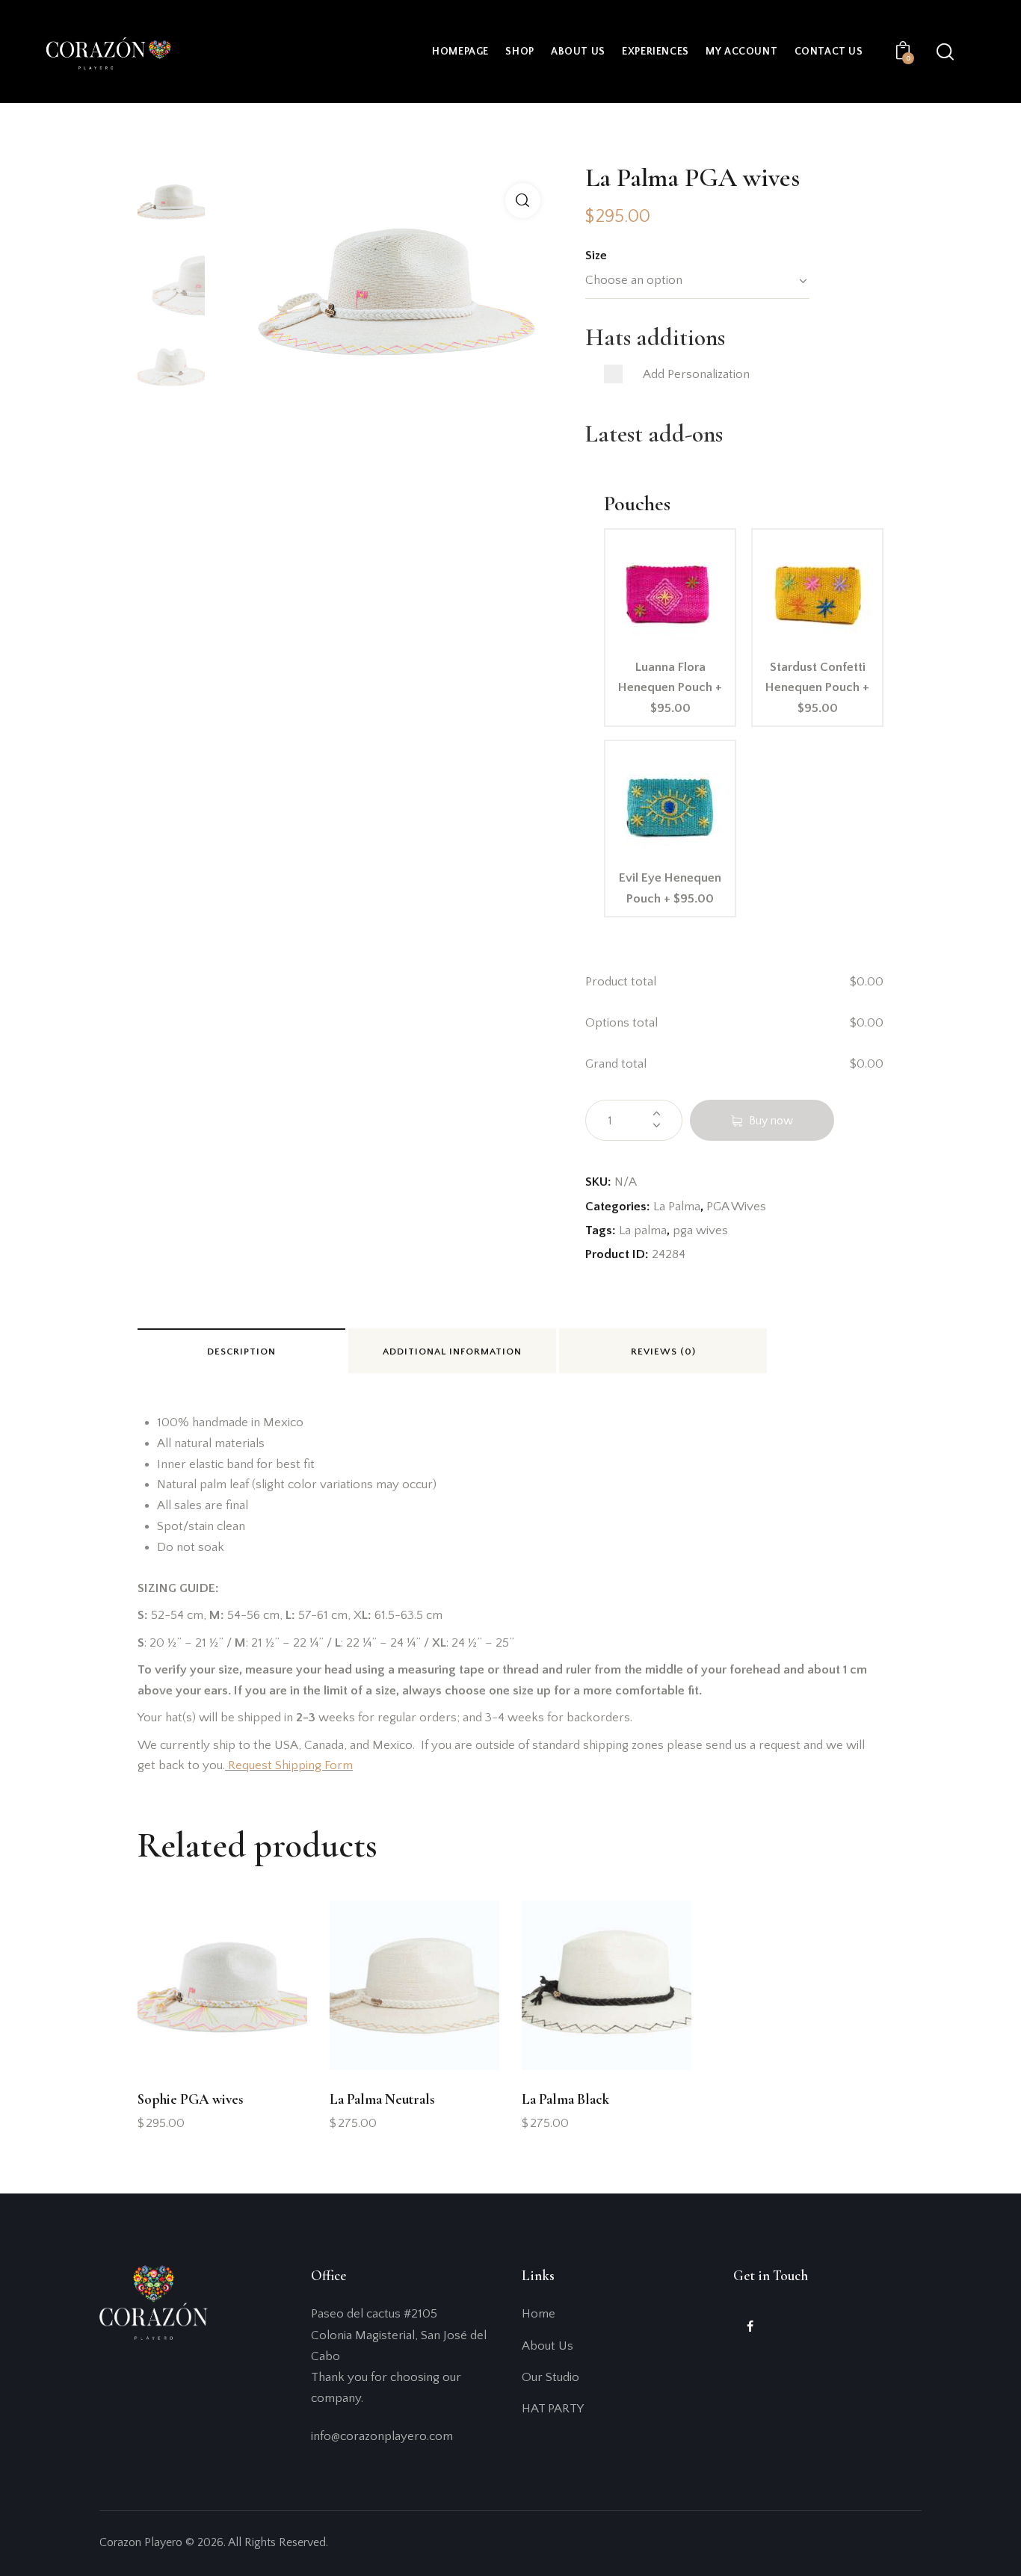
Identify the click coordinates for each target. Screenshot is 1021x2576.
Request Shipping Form (290, 1765)
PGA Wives (736, 1207)
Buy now (771, 1121)
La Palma (677, 1207)
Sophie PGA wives (190, 2099)
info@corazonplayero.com (382, 2436)
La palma (643, 1230)
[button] (523, 201)
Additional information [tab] (452, 1352)
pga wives (700, 1230)
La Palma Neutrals (382, 2099)
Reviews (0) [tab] (663, 1352)
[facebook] (750, 2327)
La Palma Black (565, 2099)
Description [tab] (241, 1352)
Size (596, 256)
